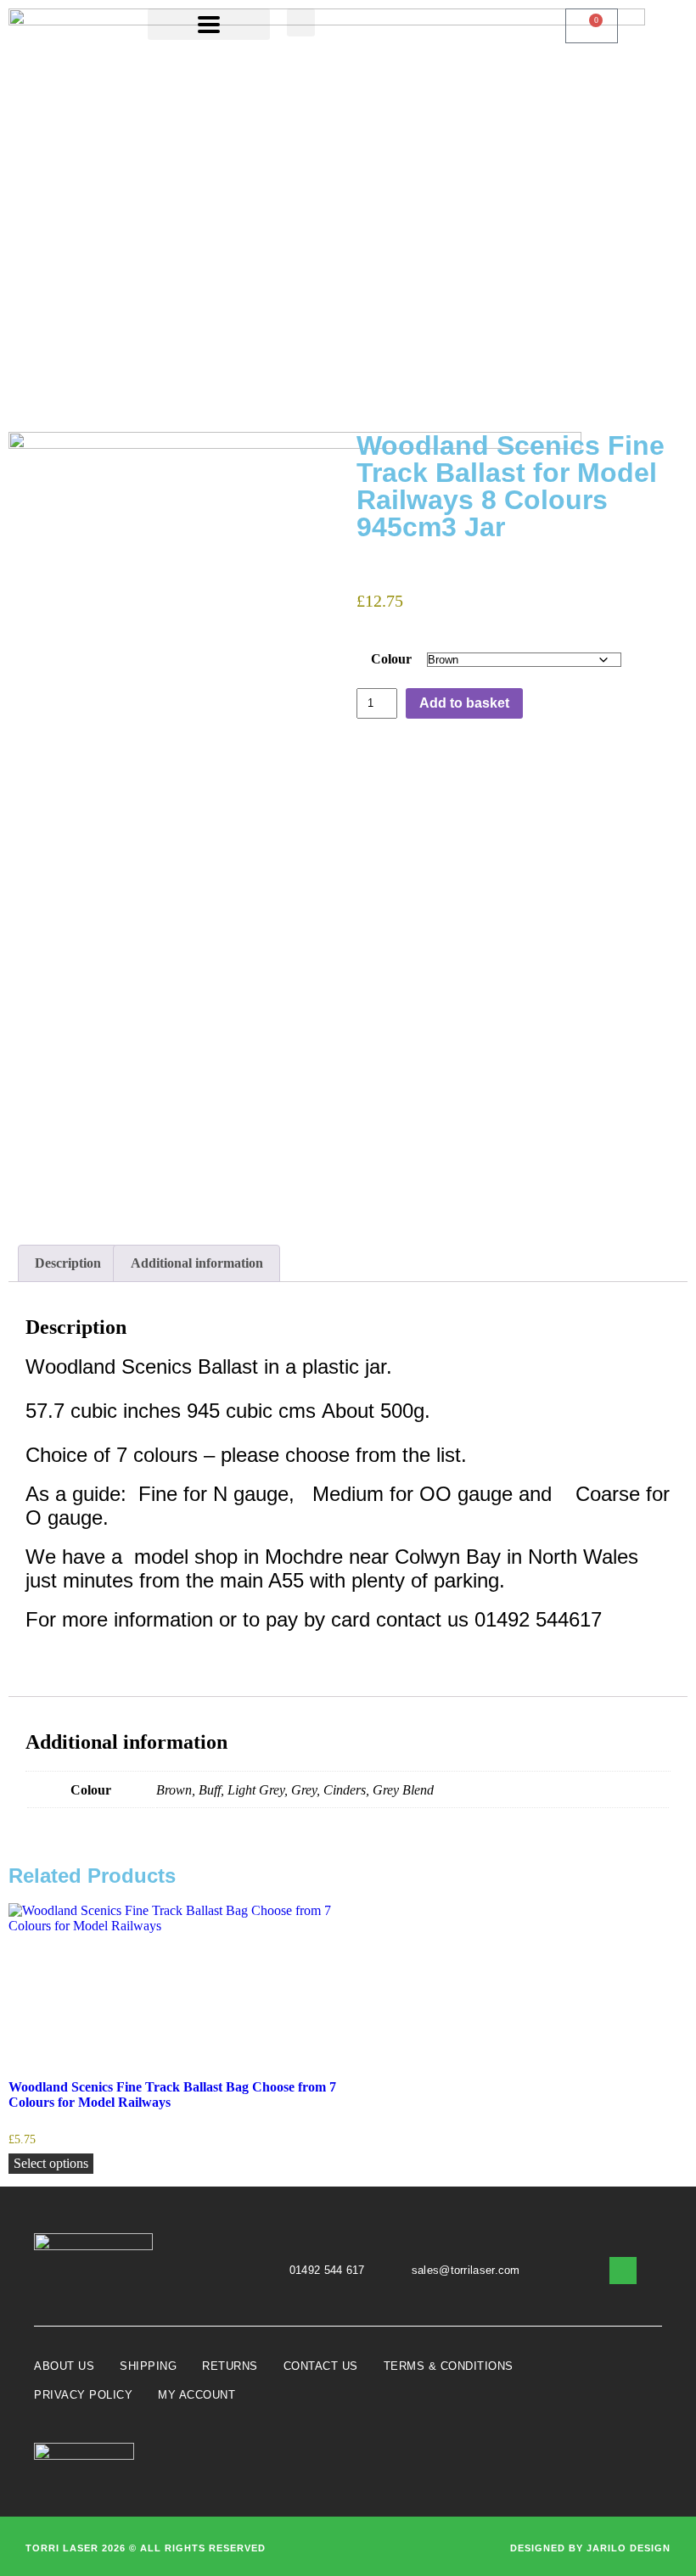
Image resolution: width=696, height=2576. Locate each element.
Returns (230, 2366)
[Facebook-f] (623, 2271)
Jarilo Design (629, 2548)
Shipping (148, 2366)
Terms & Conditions (449, 2366)
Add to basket (464, 703)
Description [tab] (68, 1263)
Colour (391, 659)
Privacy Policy (83, 2395)
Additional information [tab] (197, 1263)
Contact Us (321, 2366)
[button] (301, 22)
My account (196, 2395)
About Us (64, 2366)
